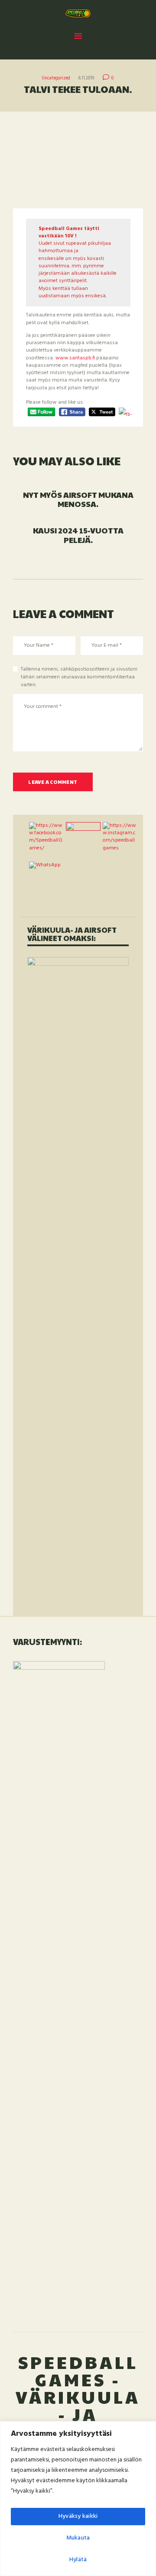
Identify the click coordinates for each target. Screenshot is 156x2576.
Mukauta (78, 2538)
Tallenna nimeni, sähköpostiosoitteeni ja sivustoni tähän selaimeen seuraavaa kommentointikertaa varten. (79, 677)
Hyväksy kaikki (78, 2516)
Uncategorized (56, 78)
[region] (78, 2499)
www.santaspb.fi (75, 358)
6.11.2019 (86, 78)
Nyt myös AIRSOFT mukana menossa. (78, 499)
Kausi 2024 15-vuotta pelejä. (78, 535)
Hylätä (78, 2560)
